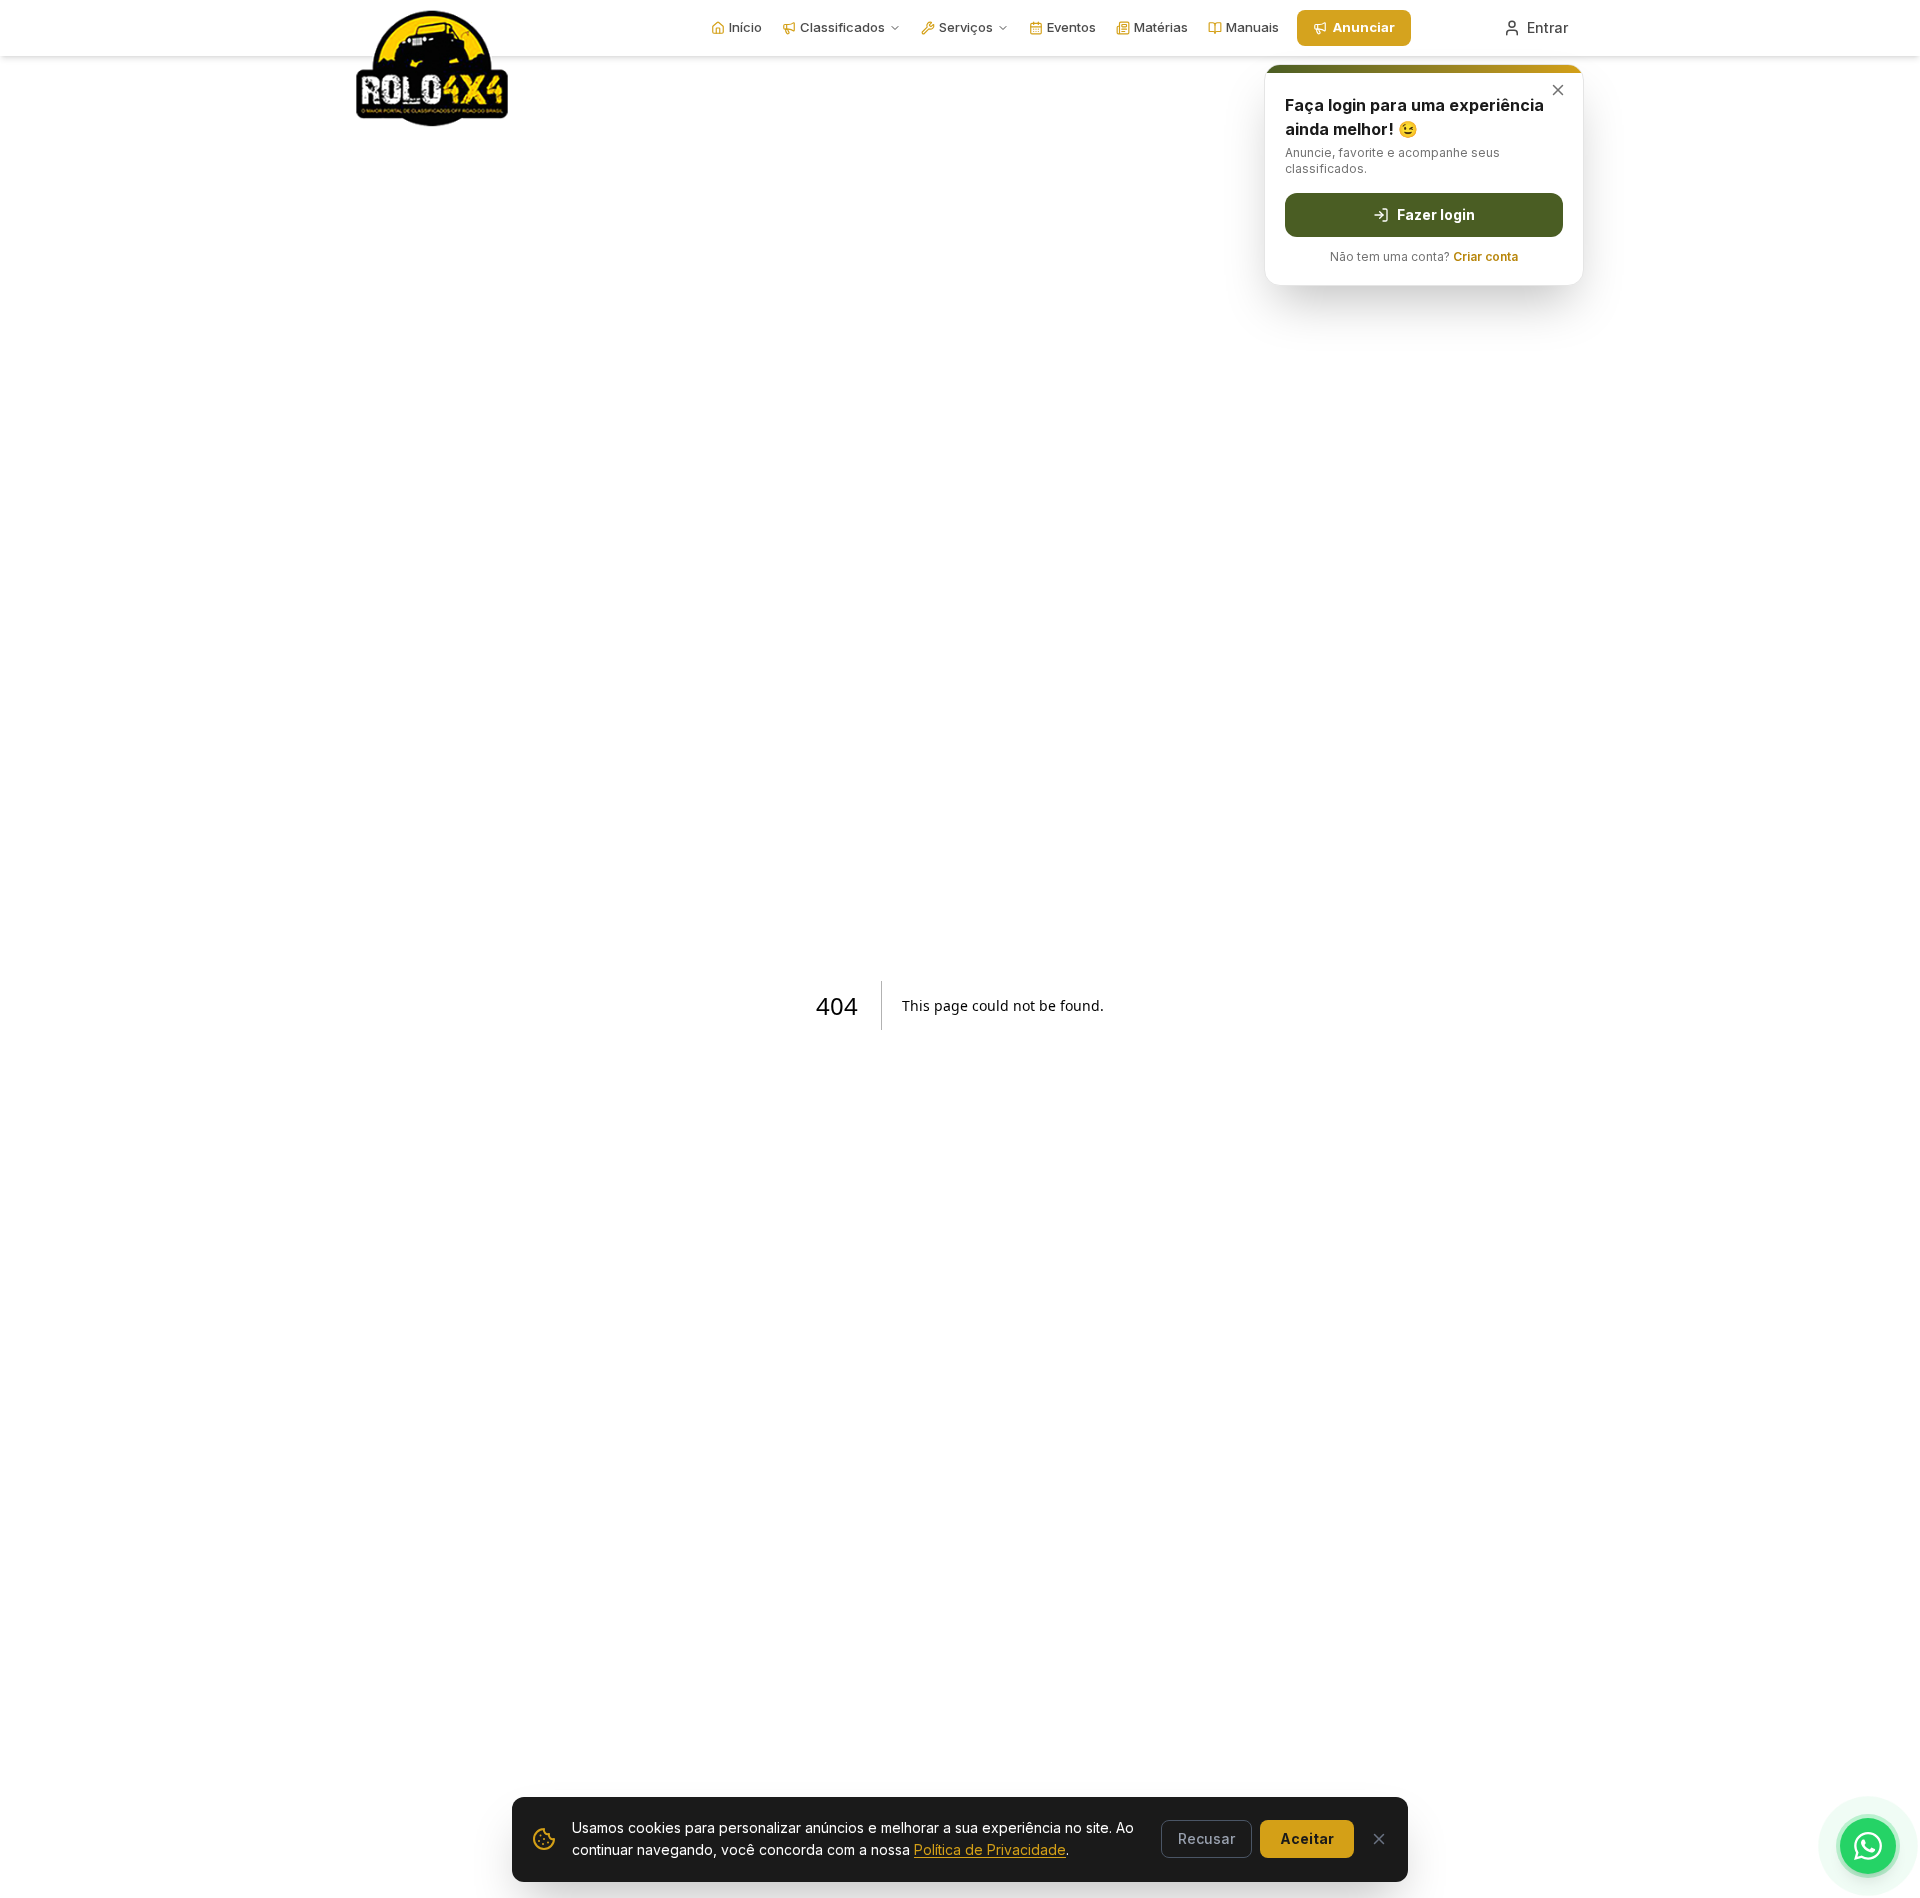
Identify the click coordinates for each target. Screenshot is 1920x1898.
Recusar (1206, 1838)
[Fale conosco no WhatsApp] (1868, 1846)
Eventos (1071, 27)
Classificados (842, 27)
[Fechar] (1379, 1839)
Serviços (966, 27)
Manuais (1252, 27)
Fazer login (1436, 214)
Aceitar (1307, 1838)
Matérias (1161, 27)
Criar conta (1485, 256)
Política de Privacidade (990, 1849)
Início (745, 27)
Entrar (1547, 27)
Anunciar (1364, 27)
